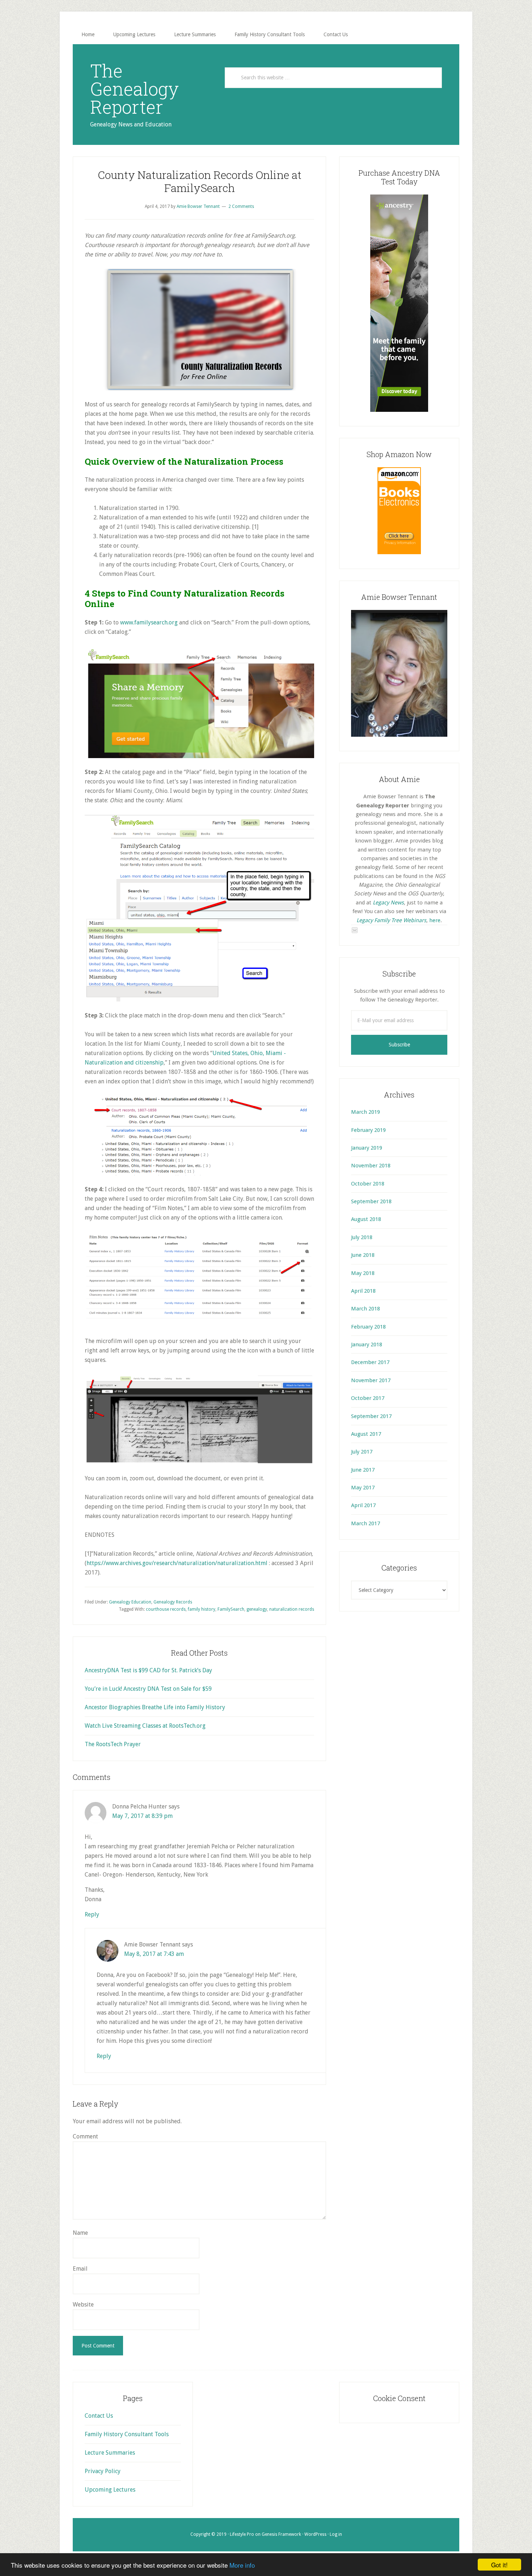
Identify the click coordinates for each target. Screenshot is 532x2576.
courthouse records (166, 1609)
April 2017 (363, 1505)
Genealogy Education (130, 1602)
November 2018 (371, 1166)
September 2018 (371, 1201)
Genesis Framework (281, 2534)
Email (80, 2269)
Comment (85, 2136)
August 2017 (366, 1434)
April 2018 (363, 1291)
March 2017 (366, 1523)
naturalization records (292, 1609)
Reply (92, 1914)
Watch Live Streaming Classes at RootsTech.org (145, 1726)
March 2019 (366, 1112)
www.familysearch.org (149, 622)
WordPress (315, 2534)
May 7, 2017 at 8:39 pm (142, 1816)
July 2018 (362, 1237)
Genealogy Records (173, 1602)
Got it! (499, 2565)
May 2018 (363, 1273)
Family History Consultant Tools (127, 2434)
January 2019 (367, 1148)
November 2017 (371, 1380)
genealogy (257, 1609)
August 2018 (366, 1219)
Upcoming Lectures (110, 2490)
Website (83, 2305)
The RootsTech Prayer (113, 1744)
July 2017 (362, 1452)
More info (242, 2565)
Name (80, 2233)
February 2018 (368, 1327)
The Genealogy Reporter (134, 89)
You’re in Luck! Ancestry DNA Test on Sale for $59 (148, 1689)
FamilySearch (231, 1609)
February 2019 (368, 1130)
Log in (336, 2534)
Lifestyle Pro (242, 2534)
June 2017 (363, 1470)
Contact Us (99, 2416)
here (435, 920)
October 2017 (368, 1398)
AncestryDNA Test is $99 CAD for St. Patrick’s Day (148, 1670)
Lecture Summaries (110, 2453)
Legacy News (388, 903)
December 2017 (370, 1362)
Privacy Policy (103, 2471)
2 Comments (241, 206)
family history (202, 1609)
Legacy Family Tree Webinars (391, 920)
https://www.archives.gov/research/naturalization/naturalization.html (177, 1563)
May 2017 (363, 1488)
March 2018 (366, 1309)
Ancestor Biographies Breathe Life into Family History (155, 1707)
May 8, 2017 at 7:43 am (154, 1954)
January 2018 (367, 1345)
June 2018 (363, 1255)
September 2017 (371, 1416)
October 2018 (368, 1184)
